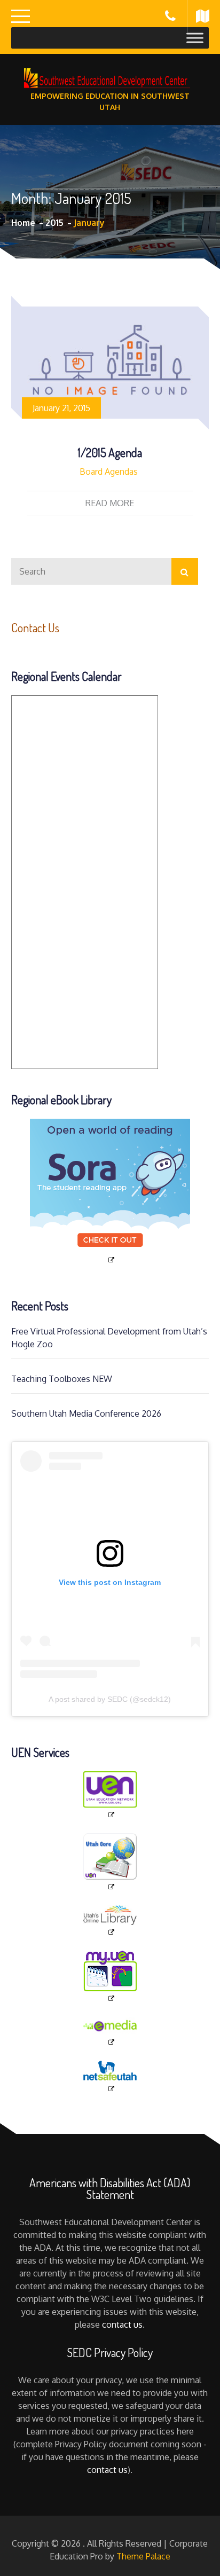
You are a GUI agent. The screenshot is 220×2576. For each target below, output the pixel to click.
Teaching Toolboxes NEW (62, 1379)
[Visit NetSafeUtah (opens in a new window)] (110, 2077)
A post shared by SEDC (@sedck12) (110, 1699)
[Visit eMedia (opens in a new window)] (110, 2032)
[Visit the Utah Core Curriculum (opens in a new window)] (110, 1862)
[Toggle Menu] (195, 38)
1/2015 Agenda (110, 452)
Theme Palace (143, 2556)
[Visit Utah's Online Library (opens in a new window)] (110, 1921)
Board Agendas (109, 472)
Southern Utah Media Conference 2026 (86, 1413)
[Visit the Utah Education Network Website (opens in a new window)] (110, 1795)
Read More (110, 503)
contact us (122, 2324)
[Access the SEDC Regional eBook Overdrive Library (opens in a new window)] (110, 1192)
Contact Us (35, 627)
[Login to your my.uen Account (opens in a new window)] (110, 1977)
